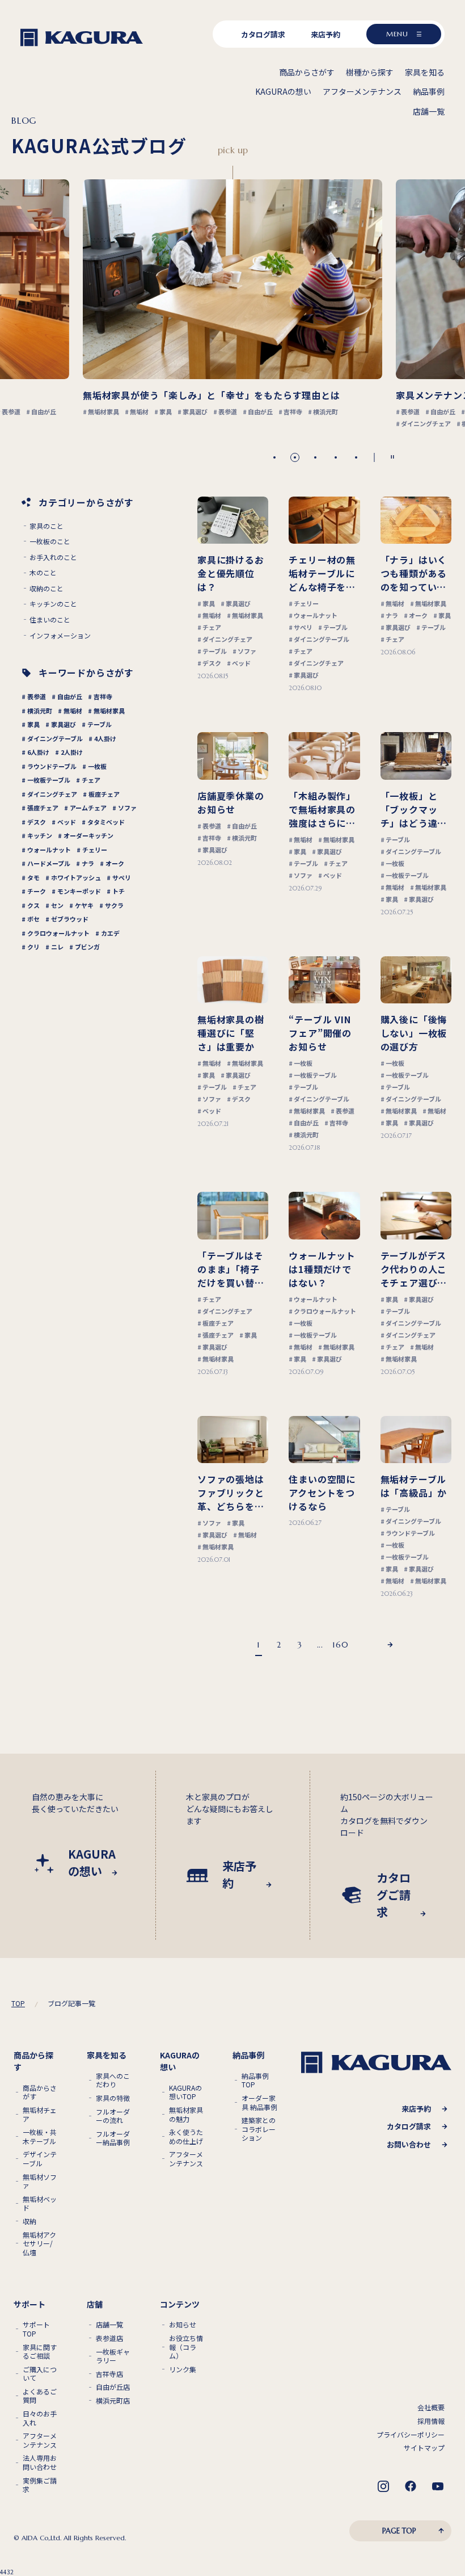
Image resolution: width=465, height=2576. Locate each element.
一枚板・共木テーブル (40, 2136)
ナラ (88, 863)
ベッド (67, 822)
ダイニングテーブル (55, 738)
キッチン (40, 835)
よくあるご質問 (40, 2396)
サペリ (122, 877)
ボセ (33, 919)
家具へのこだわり (113, 2080)
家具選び (64, 724)
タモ (33, 877)
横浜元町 (40, 711)
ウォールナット (49, 850)
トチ (119, 891)
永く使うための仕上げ (186, 2136)
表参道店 (109, 2338)
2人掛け (72, 752)
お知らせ (183, 2325)
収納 (29, 2221)
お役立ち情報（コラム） (186, 2347)
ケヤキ (84, 905)
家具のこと (46, 526)
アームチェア (88, 808)
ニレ (57, 947)
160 (340, 1645)
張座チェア (43, 808)
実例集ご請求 (40, 2485)
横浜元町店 (113, 2401)
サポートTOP (36, 2329)
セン (57, 905)
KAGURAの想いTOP (185, 2092)
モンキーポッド (79, 891)
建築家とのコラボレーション (259, 2129)
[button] (274, 457)
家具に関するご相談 (40, 2352)
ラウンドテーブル (52, 766)
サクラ (114, 905)
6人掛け (38, 752)
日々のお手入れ (40, 2418)
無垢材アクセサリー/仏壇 (39, 2244)
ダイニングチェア (52, 794)
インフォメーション (60, 636)
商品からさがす (40, 2092)
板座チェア (104, 794)
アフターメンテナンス (186, 2159)
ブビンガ (87, 947)
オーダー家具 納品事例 (259, 2102)
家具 (33, 724)
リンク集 (183, 2369)
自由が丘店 (113, 2387)
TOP (18, 2003)
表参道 (37, 696)
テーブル (100, 724)
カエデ (110, 933)
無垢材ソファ (40, 2181)
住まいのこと (50, 620)
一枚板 (97, 766)
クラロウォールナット (58, 933)
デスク (37, 822)
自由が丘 (70, 696)
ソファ (127, 808)
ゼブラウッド (70, 919)
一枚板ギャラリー (113, 2356)
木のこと (43, 573)
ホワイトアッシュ (76, 877)
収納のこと (46, 589)
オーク (115, 863)
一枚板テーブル (49, 780)
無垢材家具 (109, 711)
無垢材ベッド (40, 2203)
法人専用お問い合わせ (40, 2462)
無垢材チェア (40, 2114)
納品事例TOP (255, 2080)
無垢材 (73, 711)
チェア (91, 780)
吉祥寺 (103, 696)
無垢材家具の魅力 (186, 2114)
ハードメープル (49, 863)
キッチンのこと (53, 604)
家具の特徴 (113, 2098)
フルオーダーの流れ (113, 2116)
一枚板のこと (50, 541)
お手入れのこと (53, 557)
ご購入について (40, 2374)
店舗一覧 (109, 2325)
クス (33, 905)
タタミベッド (106, 822)
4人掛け (105, 738)
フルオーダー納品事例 (113, 2138)
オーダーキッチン (88, 835)
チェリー (95, 850)
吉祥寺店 (109, 2374)
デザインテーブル (40, 2159)
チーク (37, 891)
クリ (33, 947)
